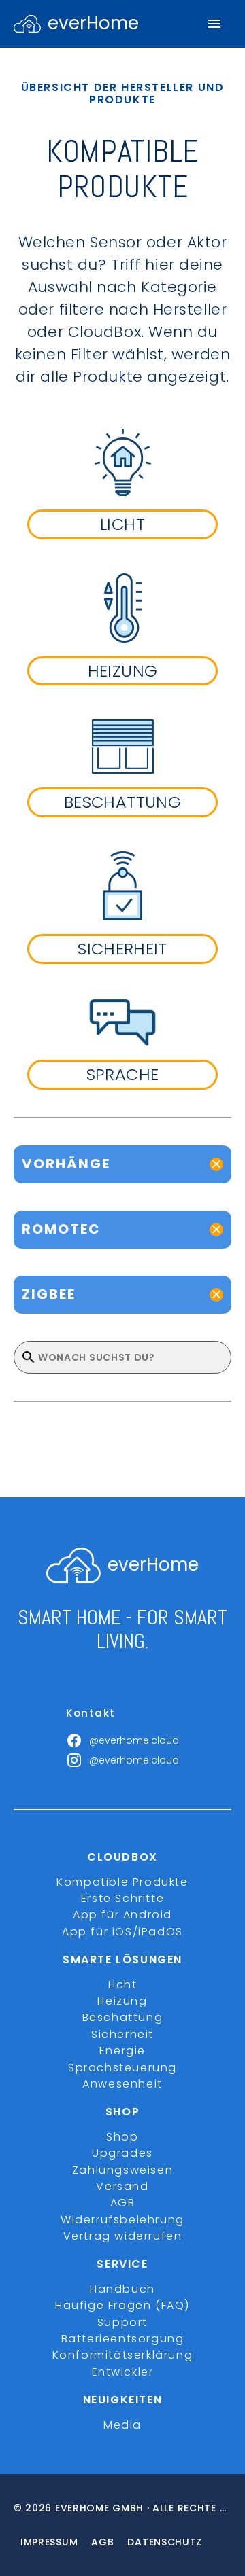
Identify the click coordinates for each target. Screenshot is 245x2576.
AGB (123, 2203)
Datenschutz (165, 2542)
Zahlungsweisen (122, 2170)
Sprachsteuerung (122, 2068)
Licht (123, 1985)
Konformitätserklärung (123, 2355)
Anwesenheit (122, 2084)
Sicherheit (122, 2034)
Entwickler (123, 2372)
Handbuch (122, 2289)
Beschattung (123, 2017)
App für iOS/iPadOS (122, 1932)
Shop (122, 2137)
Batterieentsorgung (123, 2339)
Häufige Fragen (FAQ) (122, 2305)
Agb (102, 2542)
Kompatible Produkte (122, 1882)
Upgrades (122, 2153)
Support (122, 2322)
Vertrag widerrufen (123, 2236)
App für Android (122, 1915)
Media (122, 2425)
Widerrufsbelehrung (122, 2220)
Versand (122, 2186)
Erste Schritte (122, 1898)
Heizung (122, 2001)
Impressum (49, 2542)
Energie (122, 2051)
